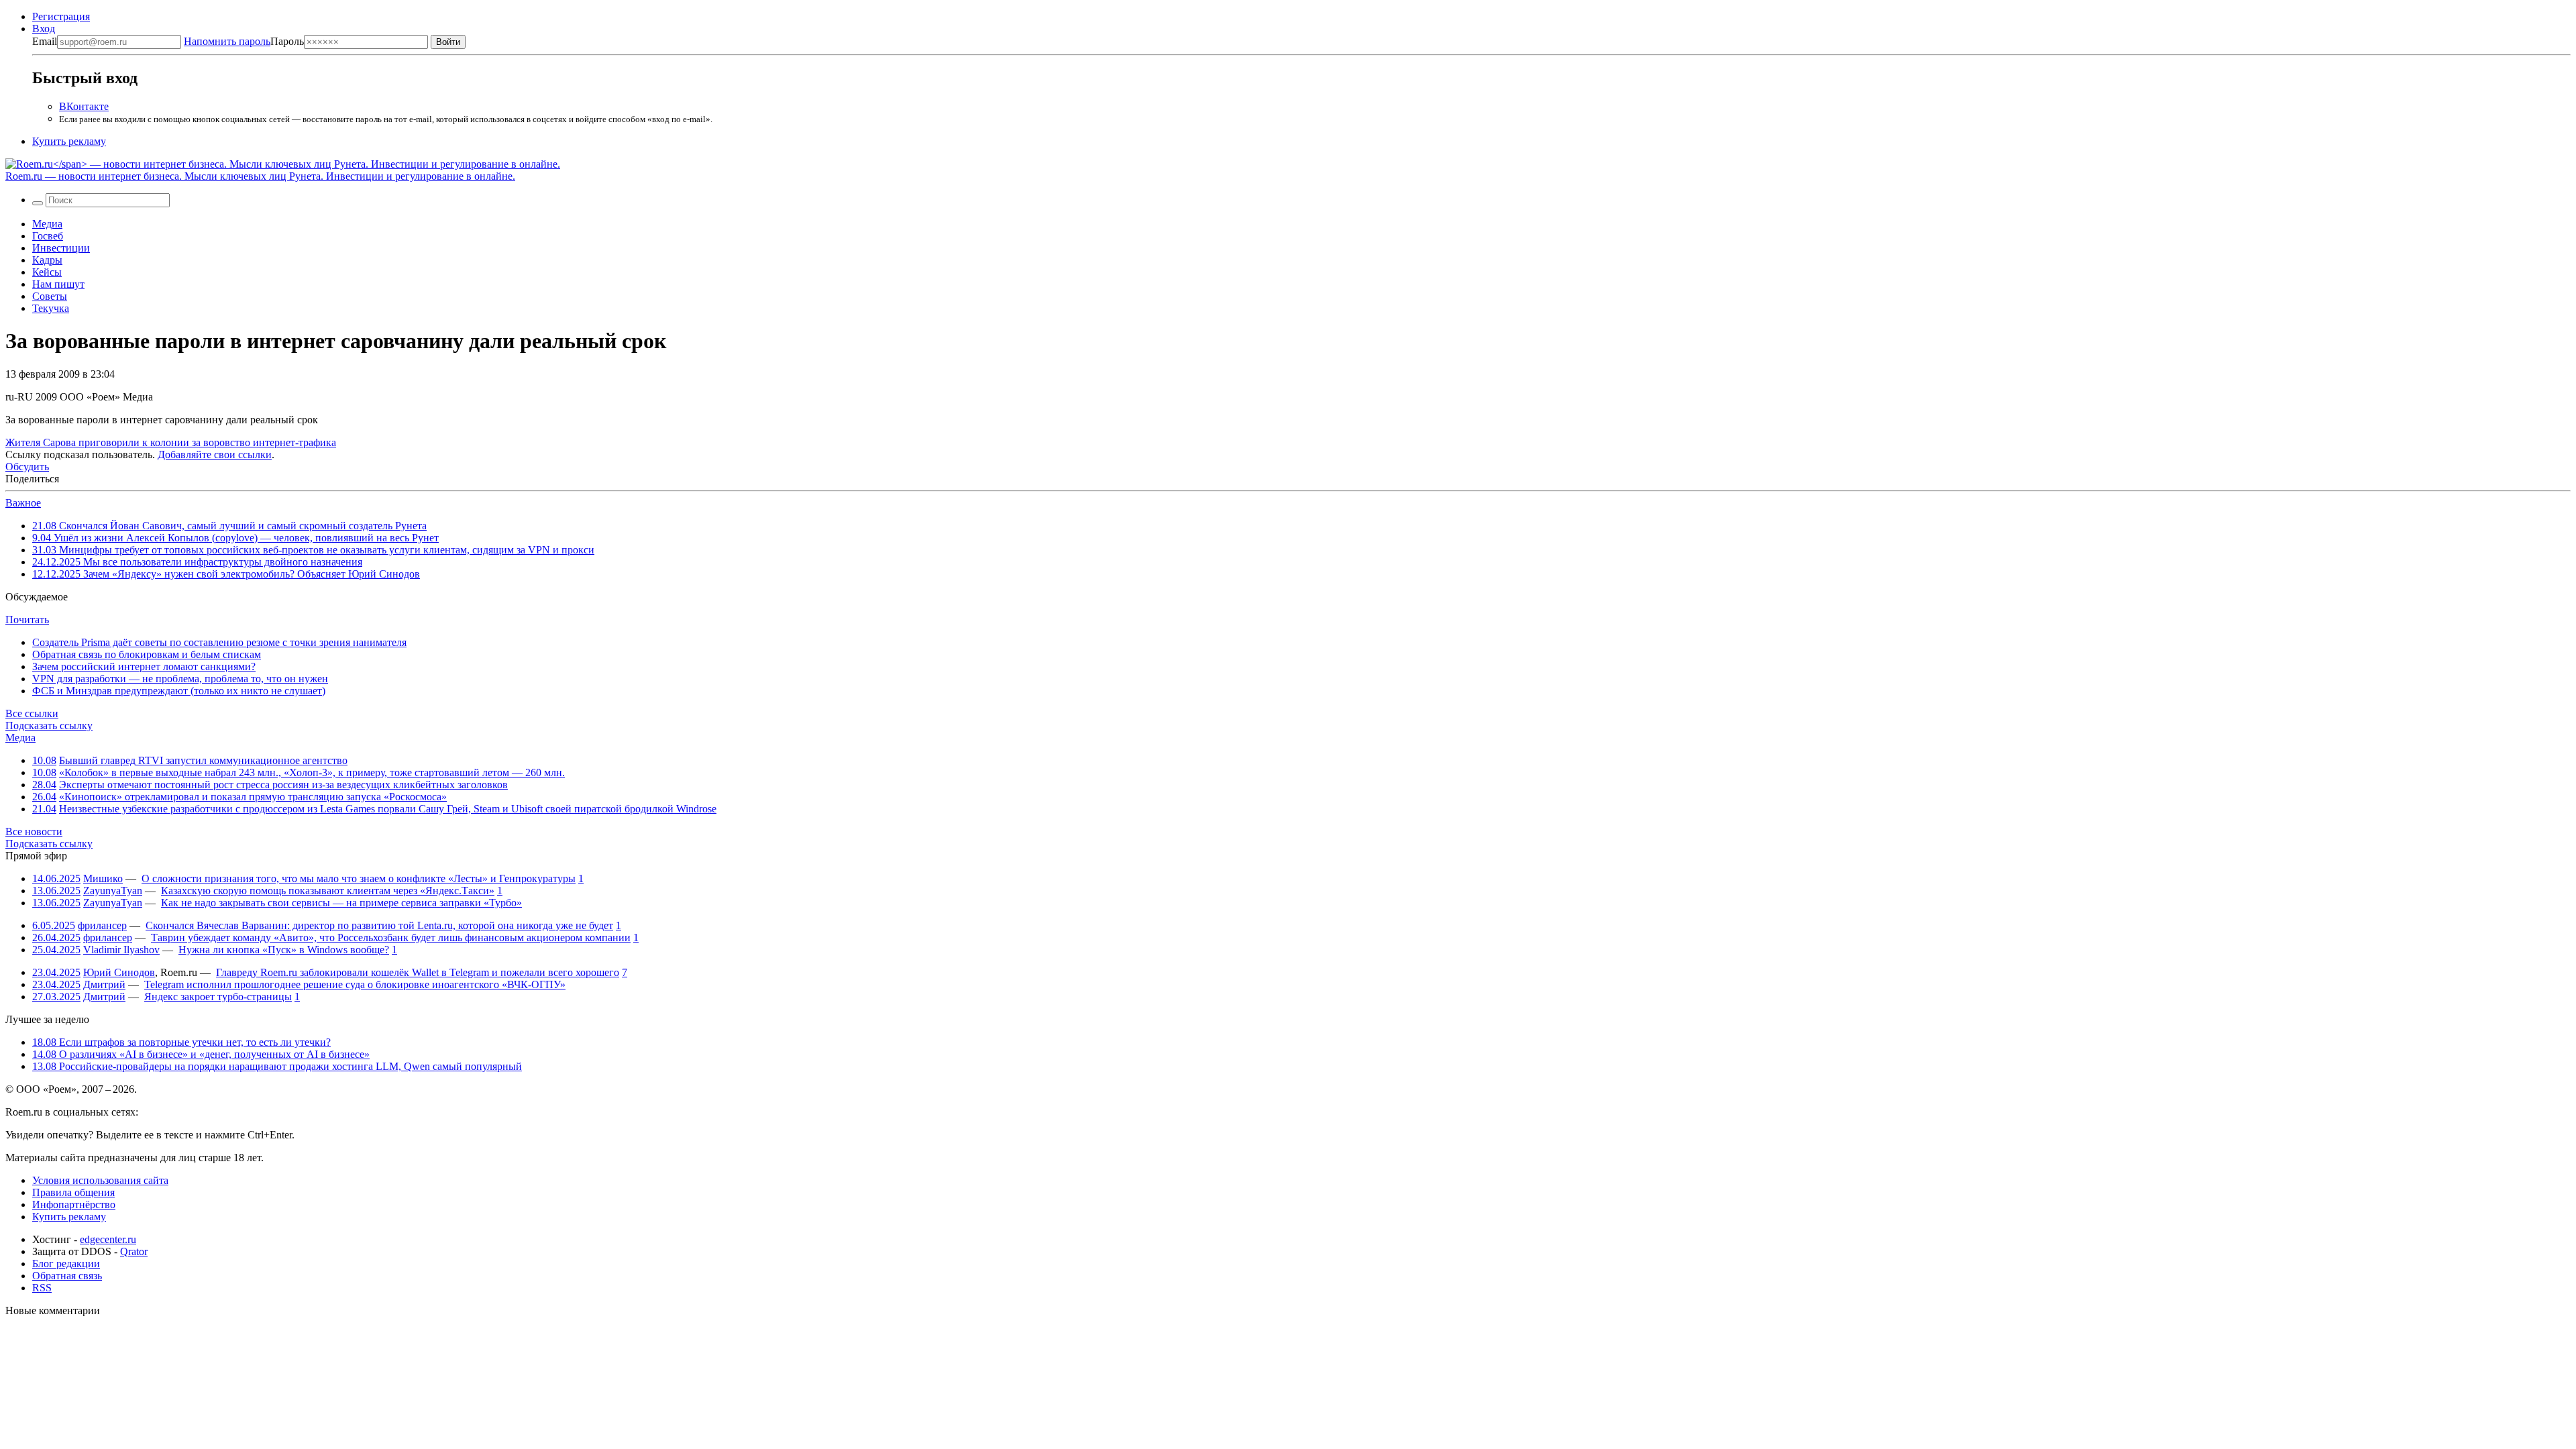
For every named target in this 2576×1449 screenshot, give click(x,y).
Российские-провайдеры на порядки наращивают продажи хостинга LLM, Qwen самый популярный (277, 1066)
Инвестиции (61, 248)
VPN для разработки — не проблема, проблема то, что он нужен (180, 679)
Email (45, 41)
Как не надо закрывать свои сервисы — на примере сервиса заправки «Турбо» (341, 903)
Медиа (47, 224)
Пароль (244, 41)
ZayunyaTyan (113, 891)
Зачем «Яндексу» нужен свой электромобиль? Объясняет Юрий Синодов (226, 574)
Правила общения (73, 1192)
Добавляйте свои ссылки (215, 454)
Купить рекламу (69, 141)
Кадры (47, 260)
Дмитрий (104, 984)
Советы (50, 296)
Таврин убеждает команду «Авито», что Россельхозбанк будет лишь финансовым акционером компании (391, 937)
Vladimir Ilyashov (121, 950)
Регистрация (61, 16)
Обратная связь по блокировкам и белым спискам (147, 654)
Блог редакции (66, 1264)
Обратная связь (67, 1276)
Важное (23, 503)
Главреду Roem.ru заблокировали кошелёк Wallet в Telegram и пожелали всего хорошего (418, 972)
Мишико (103, 878)
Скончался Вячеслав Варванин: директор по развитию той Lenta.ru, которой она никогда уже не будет (379, 925)
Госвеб (48, 236)
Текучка (51, 308)
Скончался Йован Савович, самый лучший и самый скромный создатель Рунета (229, 526)
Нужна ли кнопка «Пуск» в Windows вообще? (284, 950)
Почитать (27, 620)
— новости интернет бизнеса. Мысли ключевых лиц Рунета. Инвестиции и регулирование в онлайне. (260, 176)
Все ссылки (32, 713)
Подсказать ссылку (49, 726)
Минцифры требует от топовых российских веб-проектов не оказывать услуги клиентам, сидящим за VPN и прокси (313, 550)
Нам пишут (58, 284)
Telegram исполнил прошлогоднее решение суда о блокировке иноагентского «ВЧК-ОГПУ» (355, 984)
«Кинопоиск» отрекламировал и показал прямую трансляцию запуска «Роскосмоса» (253, 797)
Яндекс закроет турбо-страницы (218, 997)
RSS (42, 1288)
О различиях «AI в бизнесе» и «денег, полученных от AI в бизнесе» (201, 1054)
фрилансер (102, 925)
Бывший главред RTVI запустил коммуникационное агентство (203, 760)
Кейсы (47, 272)
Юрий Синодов (119, 972)
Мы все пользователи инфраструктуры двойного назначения (197, 562)
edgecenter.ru (108, 1239)
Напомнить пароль (227, 41)
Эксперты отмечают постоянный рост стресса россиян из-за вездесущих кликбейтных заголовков (283, 785)
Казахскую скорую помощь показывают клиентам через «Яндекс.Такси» (328, 891)
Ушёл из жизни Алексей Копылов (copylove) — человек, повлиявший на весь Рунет (235, 538)
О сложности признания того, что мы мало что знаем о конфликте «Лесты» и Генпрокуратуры (359, 878)
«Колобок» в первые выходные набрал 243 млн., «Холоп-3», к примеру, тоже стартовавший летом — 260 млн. (312, 772)
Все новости (34, 831)
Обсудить (27, 467)
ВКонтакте (84, 106)
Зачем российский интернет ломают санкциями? (144, 666)
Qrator (134, 1251)
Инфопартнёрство (74, 1204)
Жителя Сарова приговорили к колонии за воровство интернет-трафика (171, 442)
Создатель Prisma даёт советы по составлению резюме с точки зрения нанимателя (219, 642)
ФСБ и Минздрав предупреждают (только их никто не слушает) (179, 691)
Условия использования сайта (100, 1180)
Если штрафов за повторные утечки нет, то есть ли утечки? (181, 1042)
